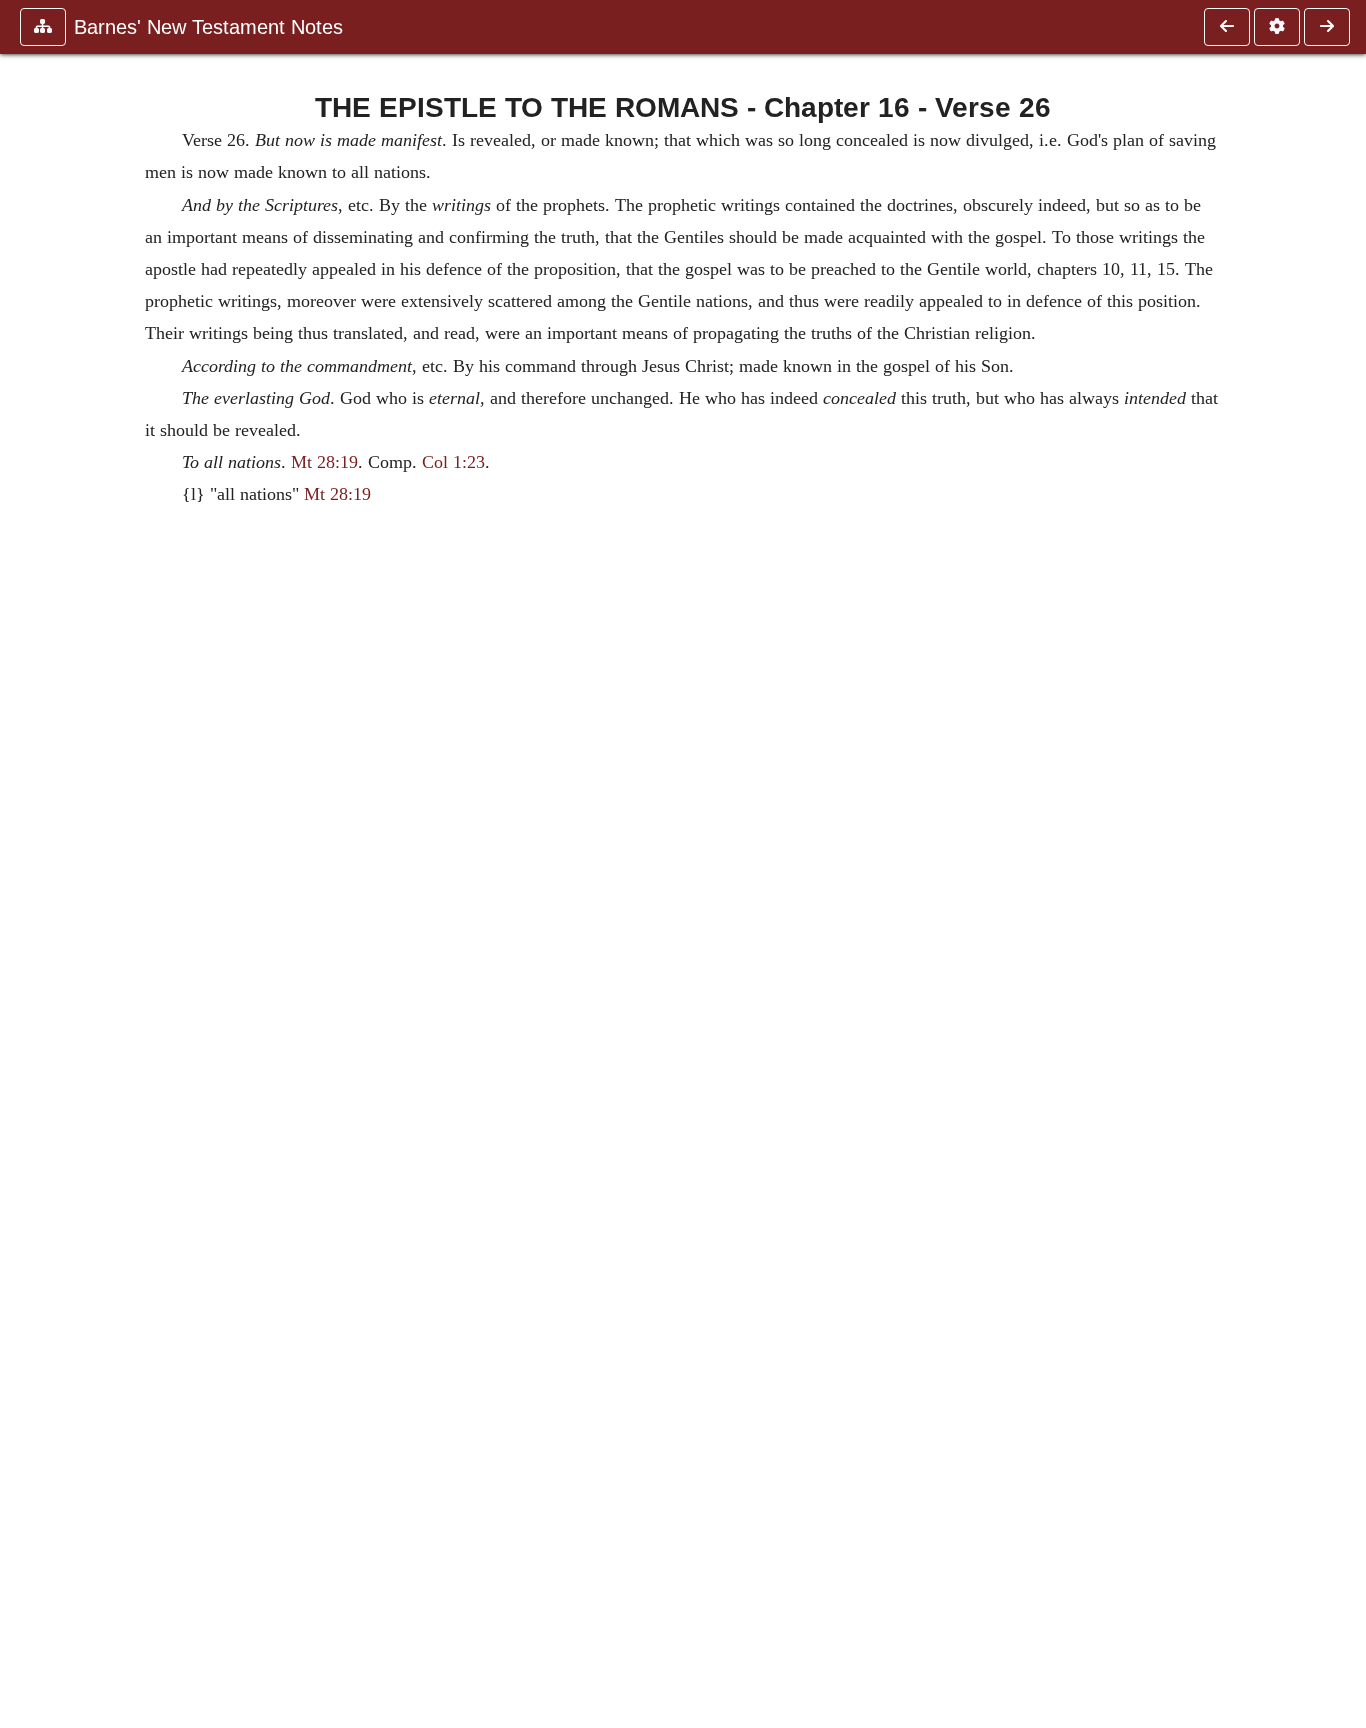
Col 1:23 (453, 462)
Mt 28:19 (324, 462)
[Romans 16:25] (1227, 27)
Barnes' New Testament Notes (208, 27)
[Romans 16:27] (1327, 27)
